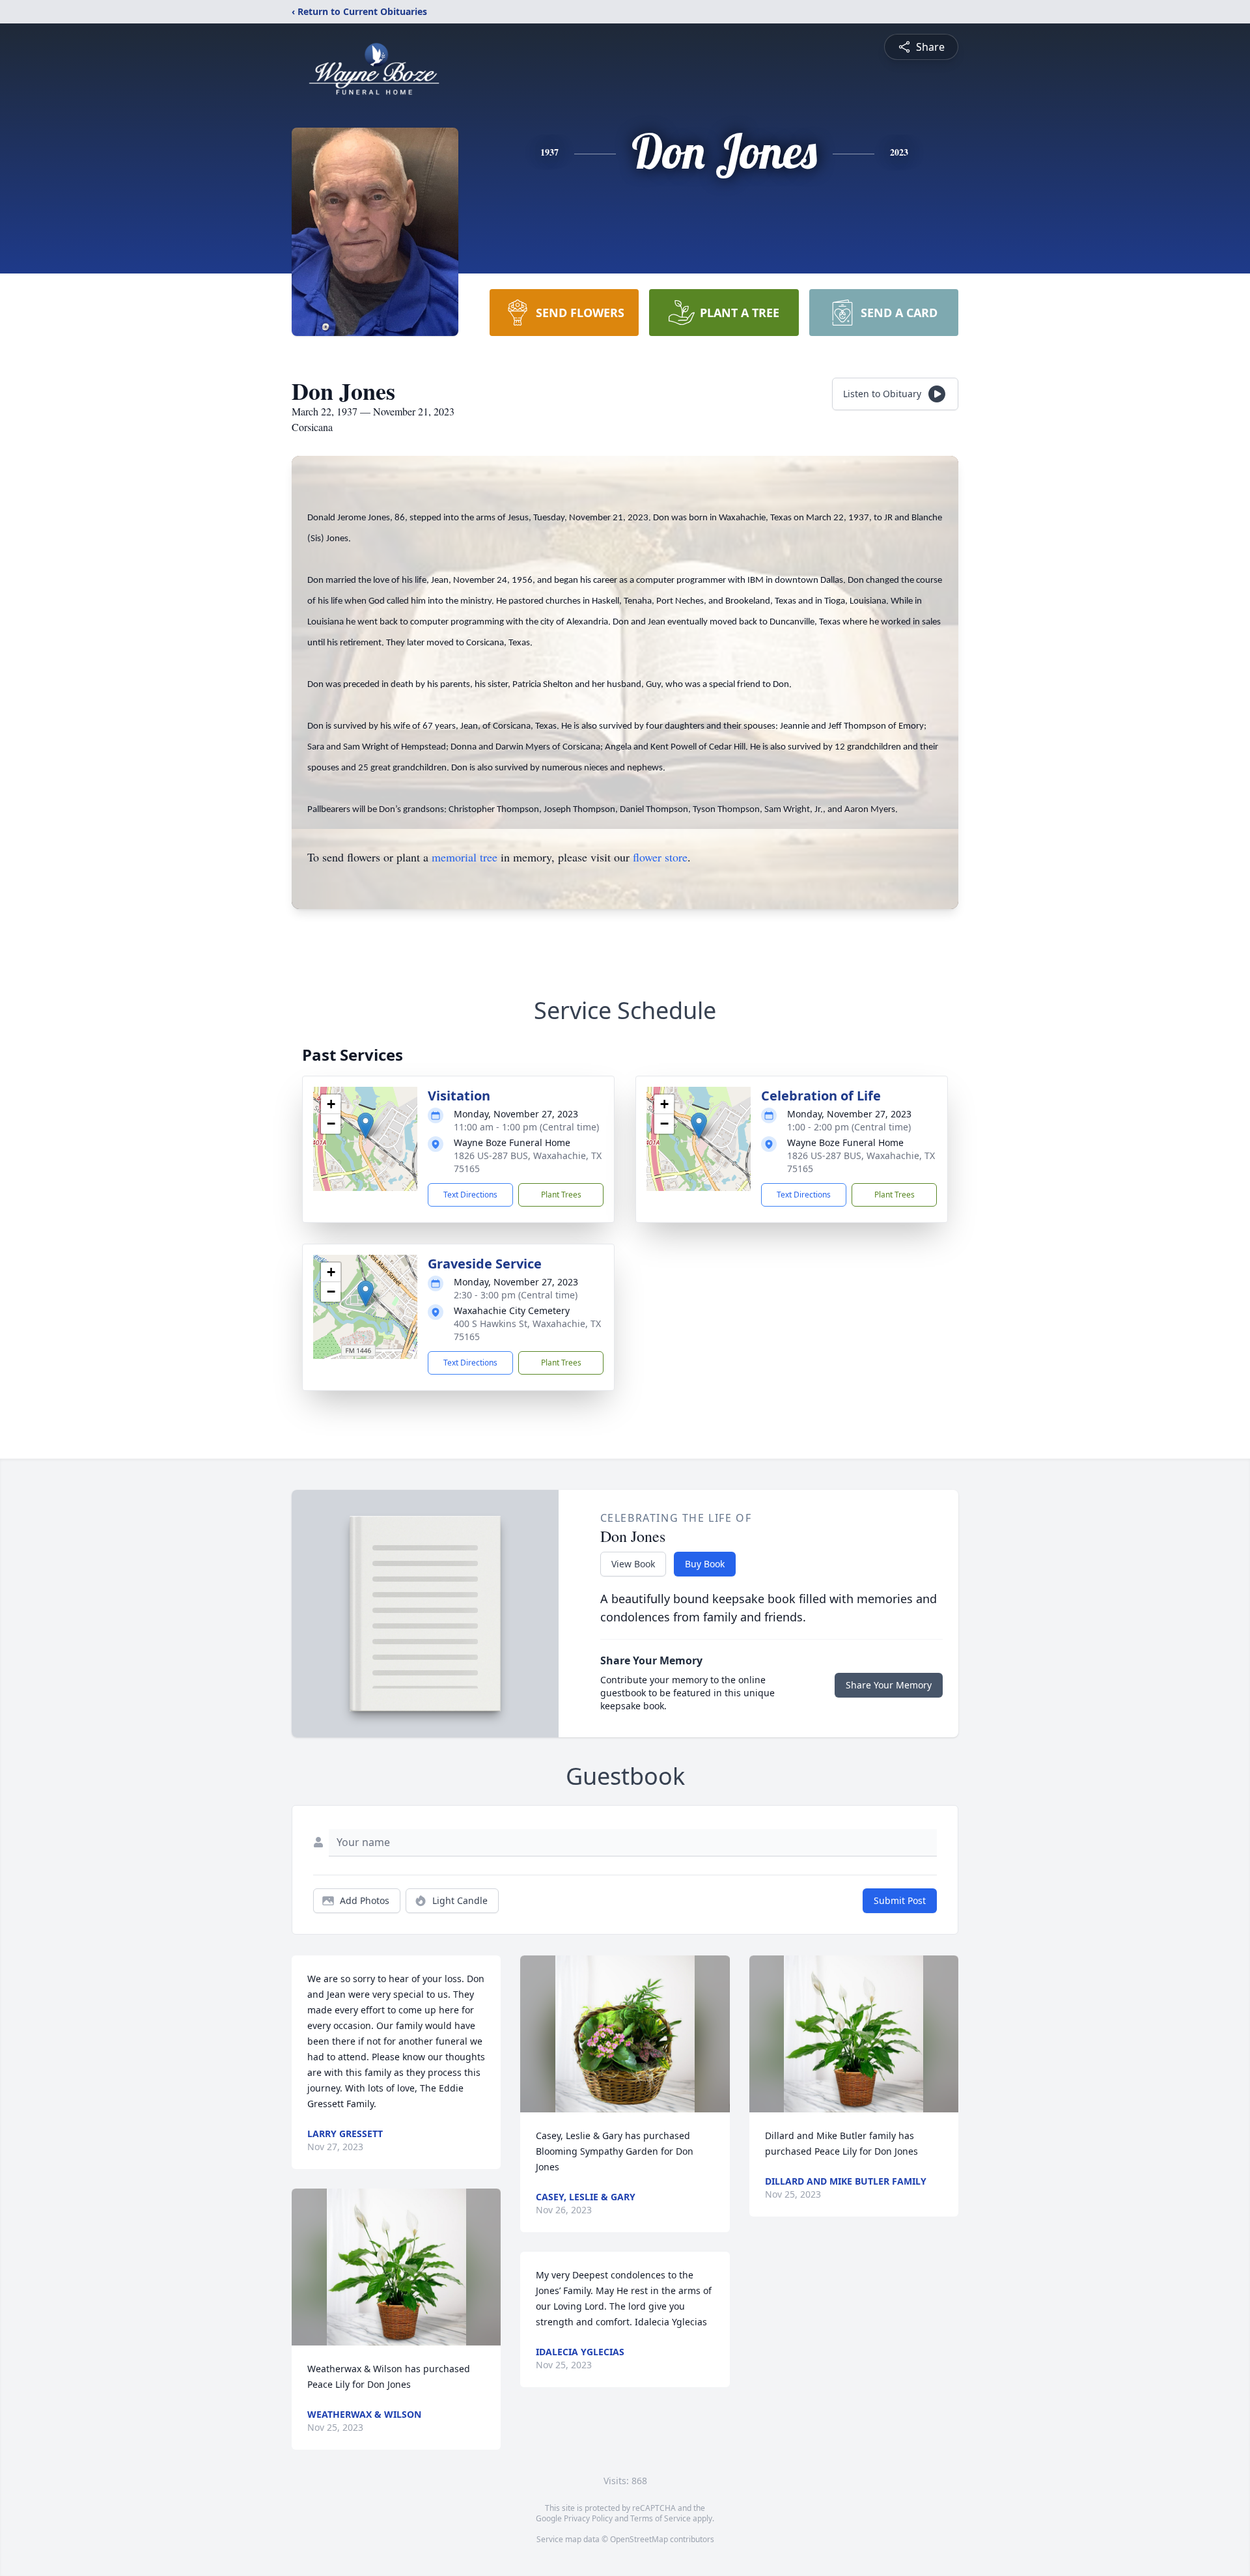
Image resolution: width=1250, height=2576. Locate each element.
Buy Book (705, 1564)
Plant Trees (561, 1195)
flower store (660, 857)
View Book (633, 1564)
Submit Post (900, 1900)
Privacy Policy (588, 2518)
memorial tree (465, 857)
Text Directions (470, 1195)
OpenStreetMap (639, 2539)
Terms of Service (660, 2518)
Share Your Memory (889, 1685)
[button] (366, 1126)
